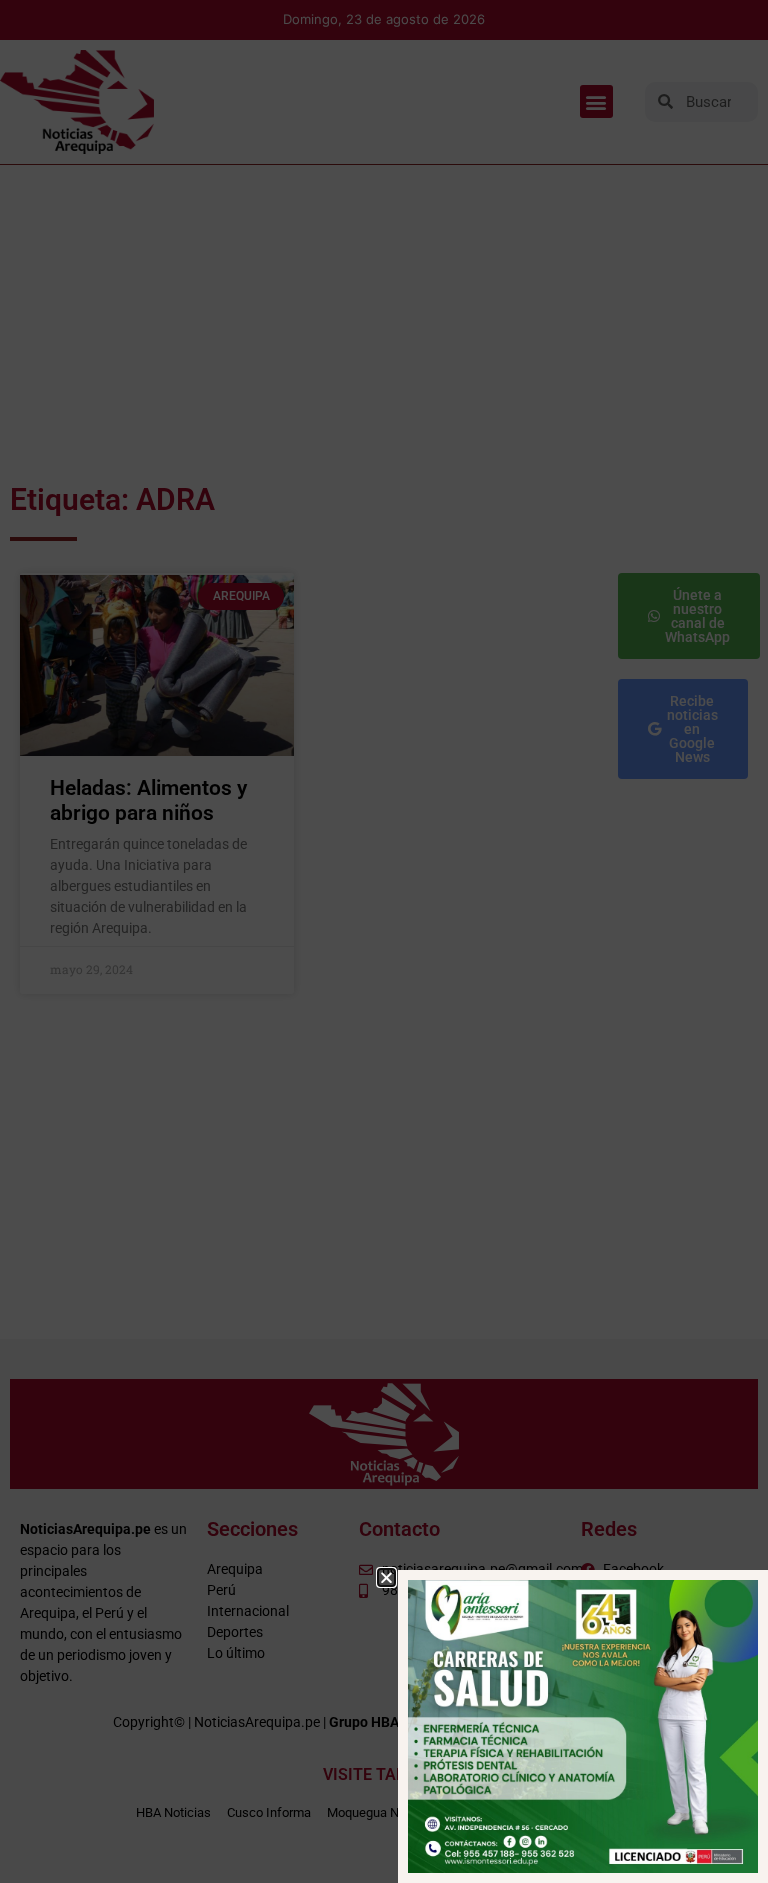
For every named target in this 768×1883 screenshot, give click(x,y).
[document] (384, 941)
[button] (386, 1577)
